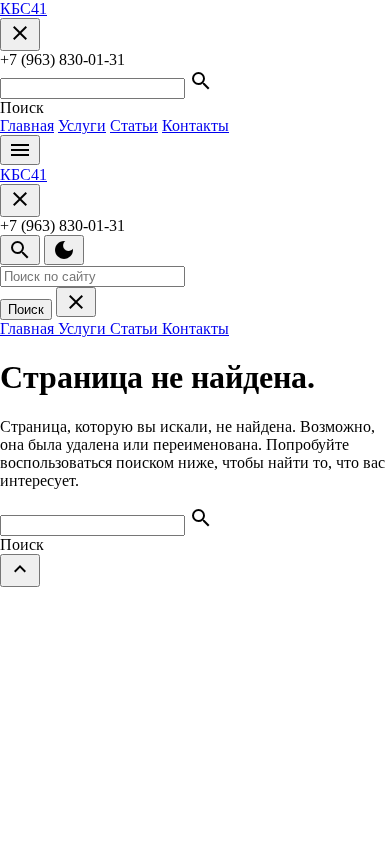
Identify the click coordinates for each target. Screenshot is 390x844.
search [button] (201, 81)
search (20, 250)
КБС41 (23, 8)
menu (20, 150)
